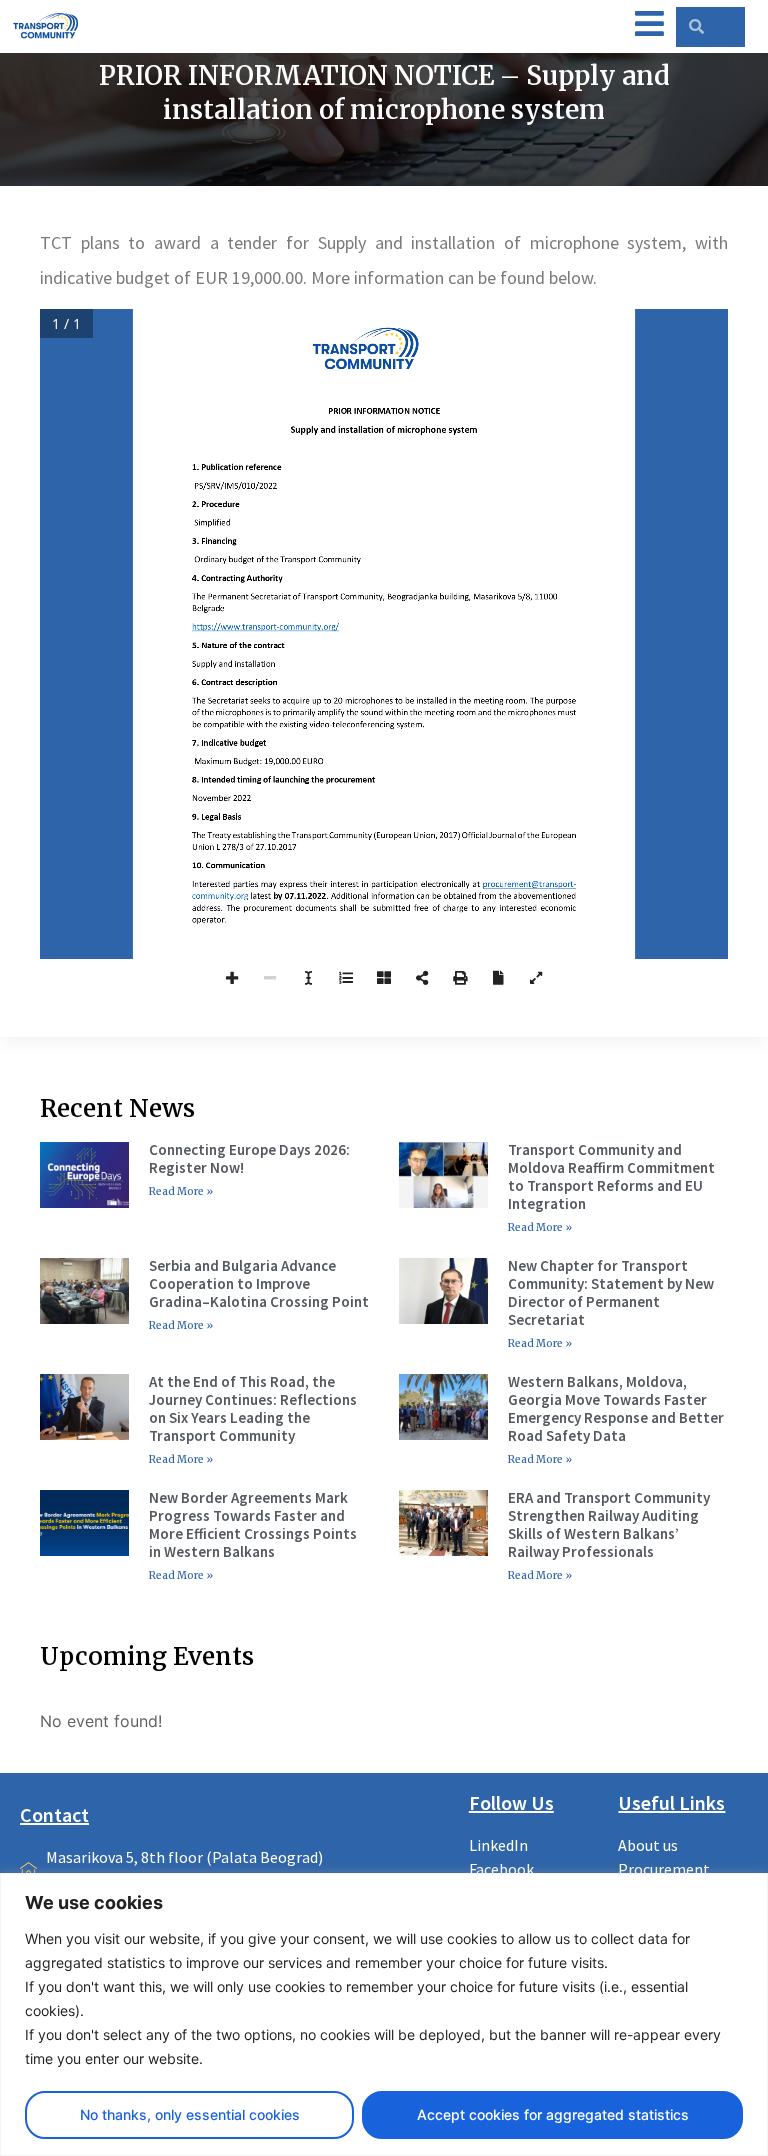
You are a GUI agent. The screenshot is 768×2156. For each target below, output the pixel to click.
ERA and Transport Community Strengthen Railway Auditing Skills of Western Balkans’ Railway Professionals (609, 1524)
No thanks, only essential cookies (190, 2114)
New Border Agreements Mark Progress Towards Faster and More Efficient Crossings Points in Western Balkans (253, 1524)
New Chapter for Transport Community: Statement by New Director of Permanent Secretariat (611, 1292)
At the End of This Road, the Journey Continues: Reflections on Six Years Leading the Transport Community (253, 1408)
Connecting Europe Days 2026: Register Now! (249, 1158)
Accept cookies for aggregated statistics (553, 2114)
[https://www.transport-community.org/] (265, 630)
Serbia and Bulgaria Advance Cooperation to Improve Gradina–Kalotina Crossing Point (259, 1283)
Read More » (181, 1191)
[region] (384, 2014)
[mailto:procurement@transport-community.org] (529, 884)
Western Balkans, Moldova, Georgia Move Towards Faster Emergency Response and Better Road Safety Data (616, 1408)
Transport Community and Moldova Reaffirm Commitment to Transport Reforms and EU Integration (611, 1176)
